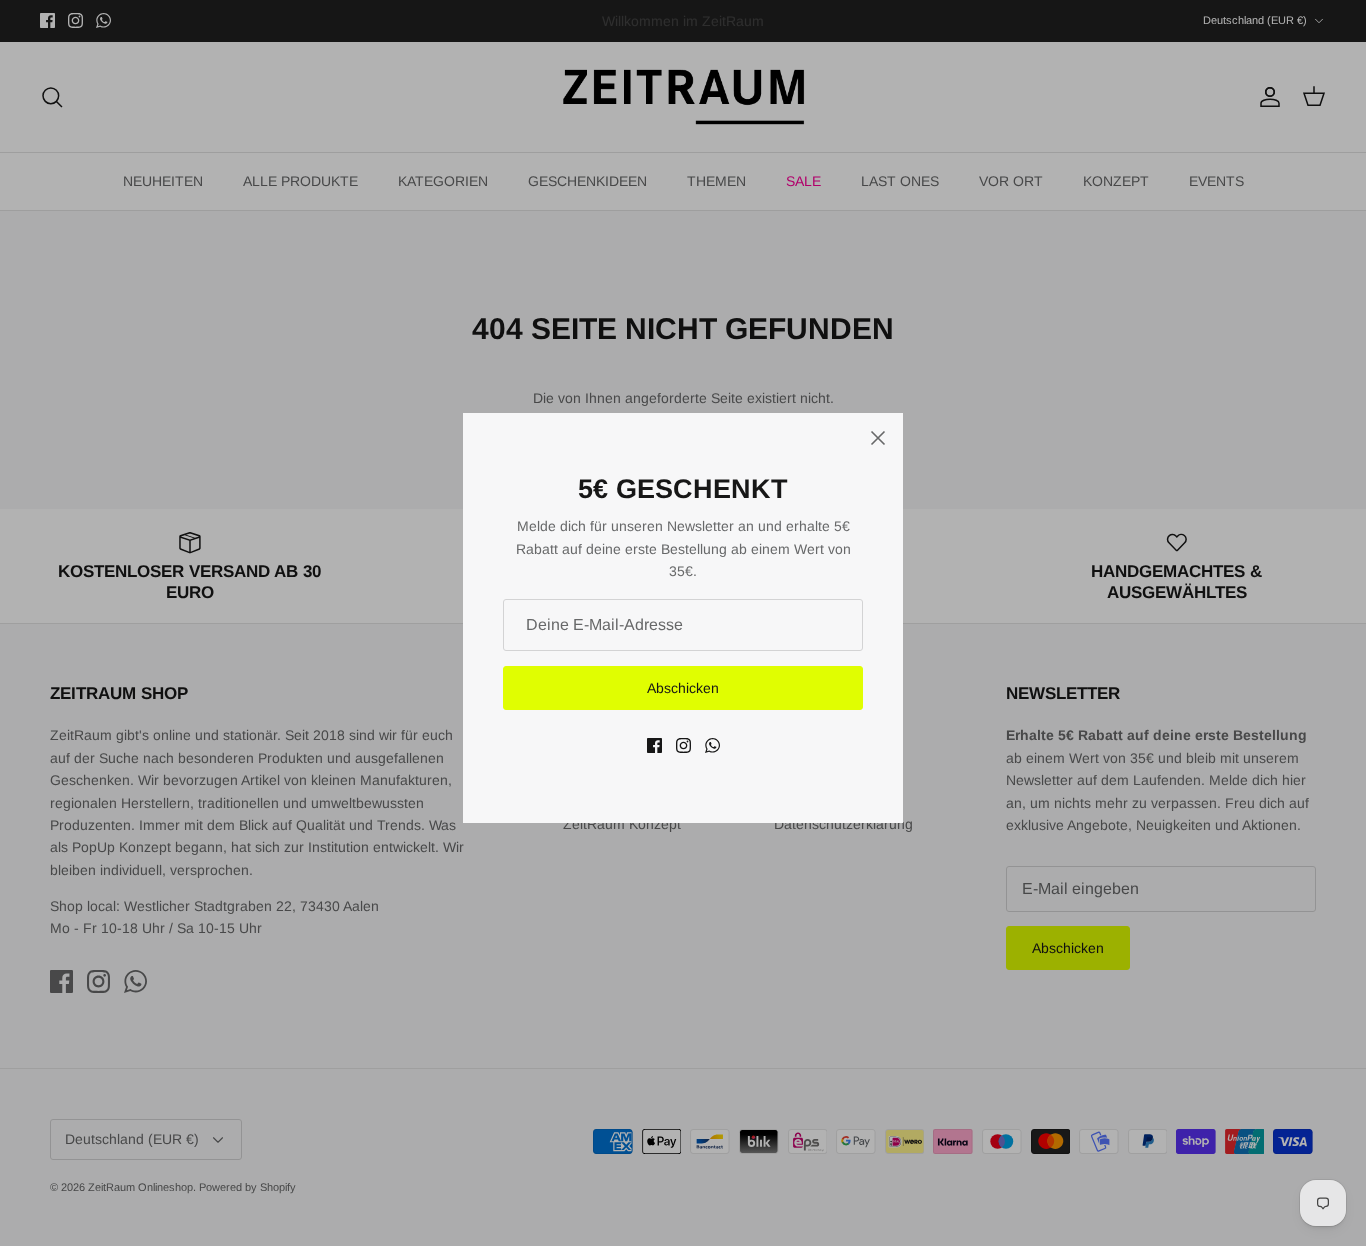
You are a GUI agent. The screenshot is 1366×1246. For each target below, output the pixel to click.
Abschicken (683, 688)
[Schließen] (878, 438)
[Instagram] (683, 745)
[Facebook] (654, 745)
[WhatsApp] (712, 745)
